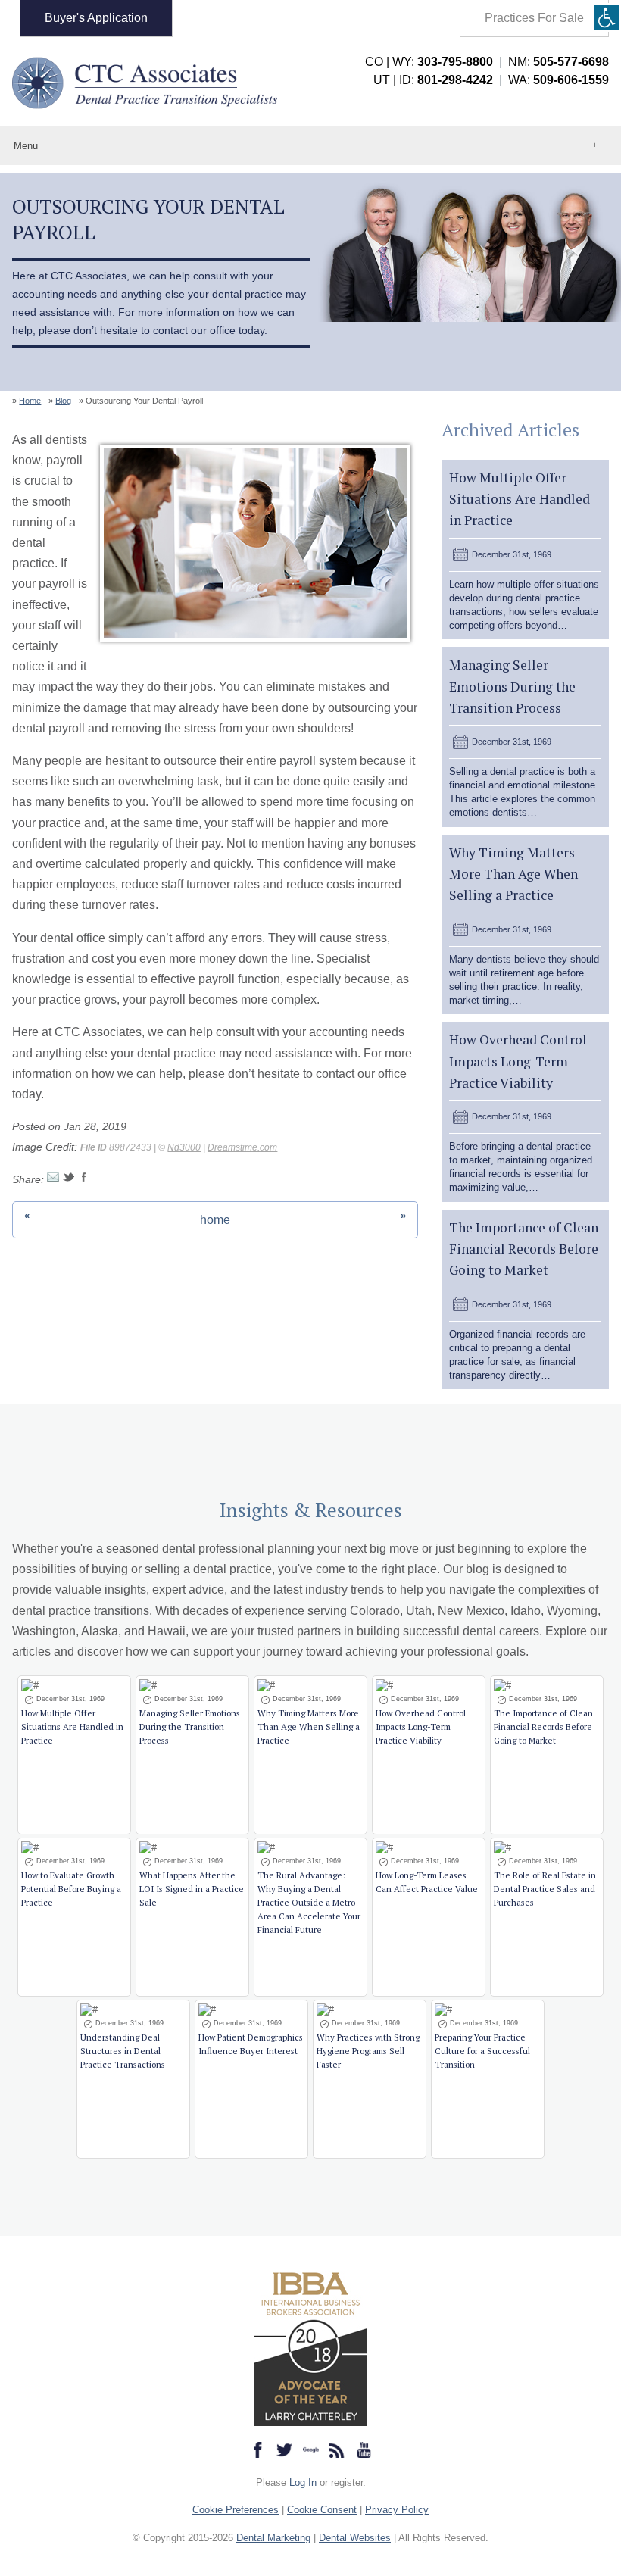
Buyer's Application (96, 18)
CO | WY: (429, 62)
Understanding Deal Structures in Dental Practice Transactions (123, 2051)
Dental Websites (355, 2538)
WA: (559, 80)
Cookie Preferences (236, 2510)
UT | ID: (433, 80)
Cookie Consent (322, 2510)
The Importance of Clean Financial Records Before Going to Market (524, 1249)
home (215, 1220)
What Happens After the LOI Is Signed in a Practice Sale (192, 1889)
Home (30, 401)
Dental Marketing (273, 2538)
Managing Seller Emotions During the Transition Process (512, 686)
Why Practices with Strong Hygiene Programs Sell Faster (368, 2051)
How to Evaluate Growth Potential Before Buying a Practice (71, 1889)
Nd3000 (184, 1147)
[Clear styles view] (607, 17)
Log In (303, 2482)
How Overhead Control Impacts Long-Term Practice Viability (518, 1061)
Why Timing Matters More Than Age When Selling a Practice (513, 874)
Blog (63, 401)
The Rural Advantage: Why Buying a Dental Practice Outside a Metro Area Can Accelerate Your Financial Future (309, 1902)
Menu (26, 146)
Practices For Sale (534, 18)
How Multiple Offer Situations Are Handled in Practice (520, 499)
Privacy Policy (397, 2510)
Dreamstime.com (242, 1147)
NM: (559, 62)
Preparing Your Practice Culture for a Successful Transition (482, 2051)
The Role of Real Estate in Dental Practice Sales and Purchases (545, 1889)
